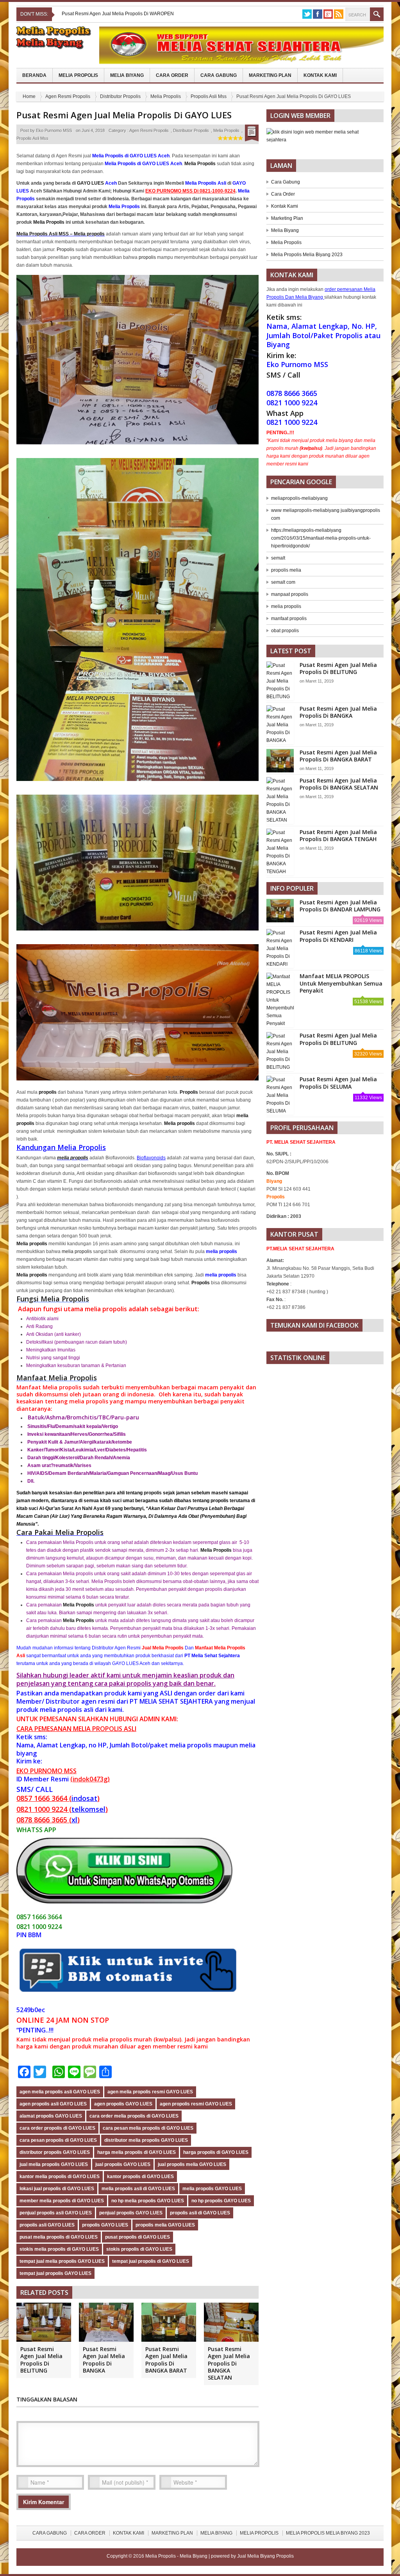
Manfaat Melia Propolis (57, 1378)
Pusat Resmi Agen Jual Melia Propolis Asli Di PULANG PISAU (127, 14)
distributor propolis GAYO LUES (55, 2152)
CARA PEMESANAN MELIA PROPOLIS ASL (76, 1729)
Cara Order (172, 75)
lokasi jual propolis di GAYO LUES (57, 2189)
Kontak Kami (320, 75)
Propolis (65, 250)
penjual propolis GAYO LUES (131, 2213)
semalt (278, 558)
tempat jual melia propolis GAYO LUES (62, 2261)
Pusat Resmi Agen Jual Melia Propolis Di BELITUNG (41, 2360)
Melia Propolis (78, 75)
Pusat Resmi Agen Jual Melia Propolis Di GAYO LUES (124, 115)
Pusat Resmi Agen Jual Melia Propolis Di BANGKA (104, 2360)
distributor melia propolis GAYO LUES (146, 2140)
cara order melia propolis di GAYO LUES (134, 2116)
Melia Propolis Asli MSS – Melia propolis (61, 234)
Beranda (34, 75)
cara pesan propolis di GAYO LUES (58, 2140)
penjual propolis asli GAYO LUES (56, 2213)
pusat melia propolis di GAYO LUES (59, 2237)
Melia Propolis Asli (206, 183)
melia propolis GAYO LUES (212, 2189)
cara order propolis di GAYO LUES (57, 2128)
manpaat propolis (290, 594)
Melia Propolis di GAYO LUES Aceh (131, 156)
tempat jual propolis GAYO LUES (55, 2273)
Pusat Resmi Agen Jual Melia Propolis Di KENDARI (338, 936)
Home (29, 96)
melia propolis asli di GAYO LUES (138, 2189)
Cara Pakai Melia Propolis (60, 1532)
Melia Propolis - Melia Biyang (177, 2556)
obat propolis (285, 631)
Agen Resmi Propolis (68, 96)
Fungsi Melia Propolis (53, 1299)
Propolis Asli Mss (209, 96)
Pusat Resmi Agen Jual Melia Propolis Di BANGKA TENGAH (338, 835)
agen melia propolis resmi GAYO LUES (150, 2092)
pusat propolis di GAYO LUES (137, 2237)
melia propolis (73, 1158)
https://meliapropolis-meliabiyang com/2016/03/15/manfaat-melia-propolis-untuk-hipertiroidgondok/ (321, 538)
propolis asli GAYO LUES (47, 2225)
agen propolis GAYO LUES (123, 2104)
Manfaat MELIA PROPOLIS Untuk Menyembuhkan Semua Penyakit (341, 983)
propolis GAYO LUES (105, 2225)
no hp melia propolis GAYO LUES (148, 2201)
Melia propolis (179, 1123)
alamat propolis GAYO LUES (51, 2116)
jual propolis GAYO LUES (123, 2164)
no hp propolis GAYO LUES (221, 2201)
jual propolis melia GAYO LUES (192, 2164)
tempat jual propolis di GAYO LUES (151, 2261)
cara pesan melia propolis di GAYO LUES (148, 2128)
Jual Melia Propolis (163, 1648)
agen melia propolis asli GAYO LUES (60, 2092)
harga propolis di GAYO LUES (216, 2152)
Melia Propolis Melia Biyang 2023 (307, 255)
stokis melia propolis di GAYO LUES (59, 2249)
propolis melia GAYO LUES (165, 2225)
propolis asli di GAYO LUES (200, 2213)
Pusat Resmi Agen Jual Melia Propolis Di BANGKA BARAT (166, 2360)
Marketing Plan (270, 75)
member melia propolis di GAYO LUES (62, 2201)
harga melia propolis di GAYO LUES (137, 2152)
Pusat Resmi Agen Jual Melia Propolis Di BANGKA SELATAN (229, 2363)
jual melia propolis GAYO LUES (54, 2164)
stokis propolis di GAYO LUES (139, 2249)
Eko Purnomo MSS (54, 130)
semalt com (283, 582)
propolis (147, 257)
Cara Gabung (219, 75)
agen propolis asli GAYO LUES (53, 2104)
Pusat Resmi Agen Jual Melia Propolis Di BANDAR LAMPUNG (340, 906)
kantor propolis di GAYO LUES (140, 2177)
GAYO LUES (90, 183)
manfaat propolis (289, 619)
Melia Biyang (127, 75)
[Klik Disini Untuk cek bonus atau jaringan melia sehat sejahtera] (325, 139)
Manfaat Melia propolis (49, 1387)
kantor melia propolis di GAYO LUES (60, 2177)
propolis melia (286, 570)
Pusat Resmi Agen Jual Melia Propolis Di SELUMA (338, 1083)
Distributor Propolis (120, 96)
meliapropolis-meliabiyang (299, 498)
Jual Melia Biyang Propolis (265, 2556)
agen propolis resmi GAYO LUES (196, 2104)
